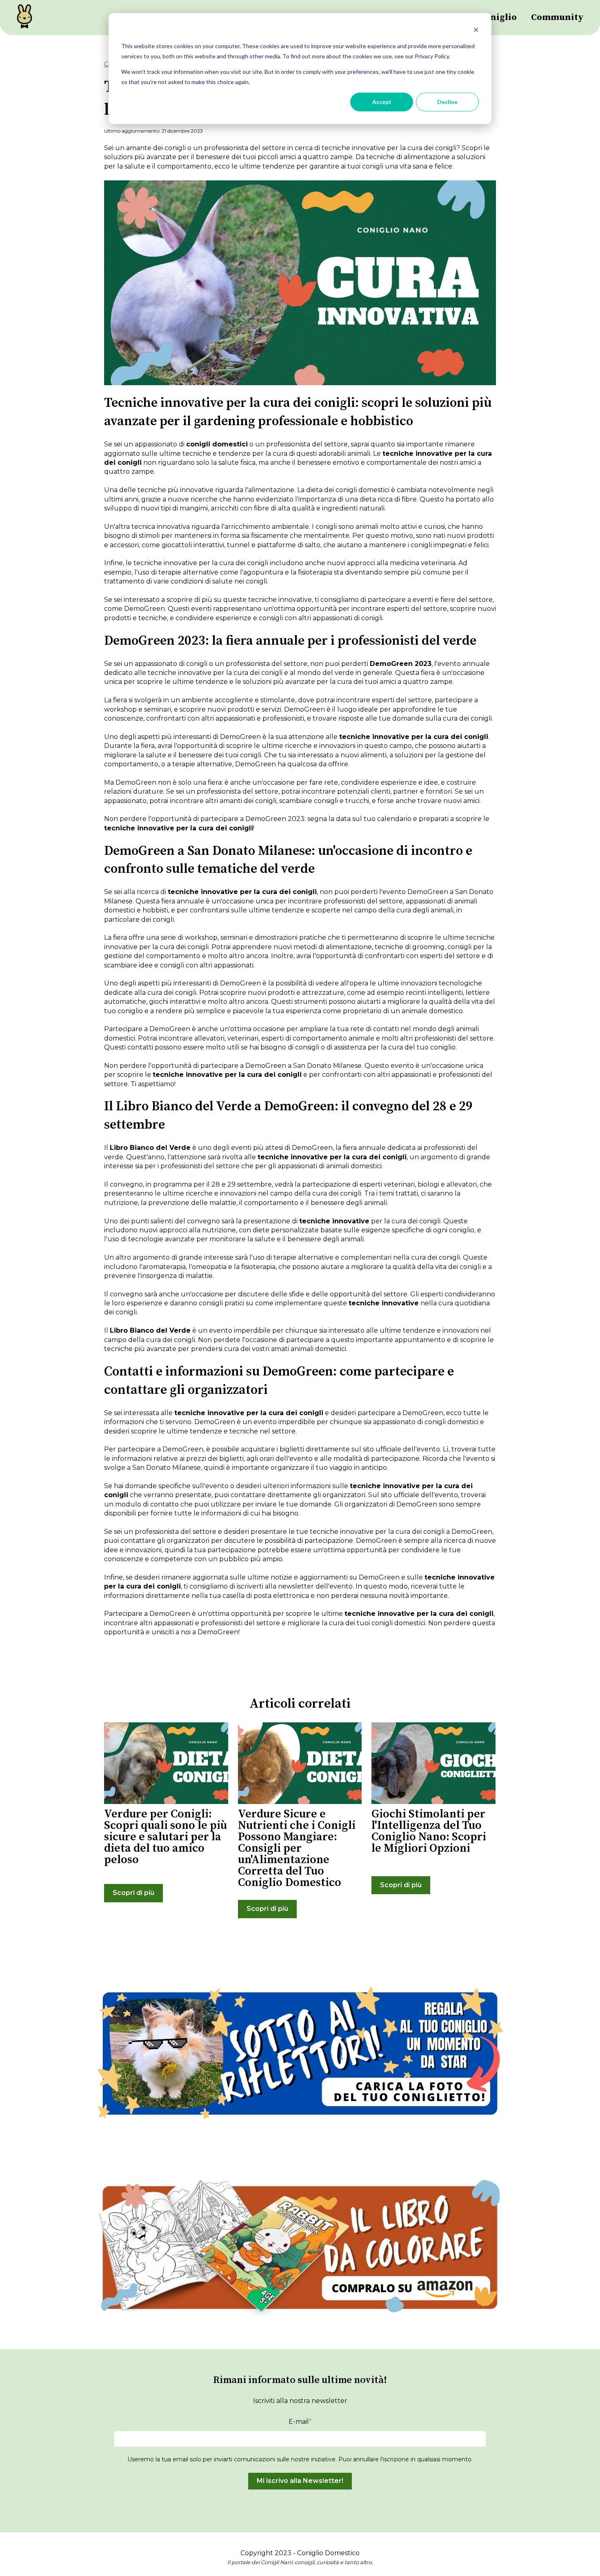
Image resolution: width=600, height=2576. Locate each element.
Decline (447, 102)
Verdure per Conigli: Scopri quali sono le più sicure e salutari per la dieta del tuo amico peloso (166, 1837)
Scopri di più (133, 1893)
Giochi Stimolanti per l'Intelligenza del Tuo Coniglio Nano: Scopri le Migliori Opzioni (429, 1831)
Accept (382, 102)
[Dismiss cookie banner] (476, 31)
